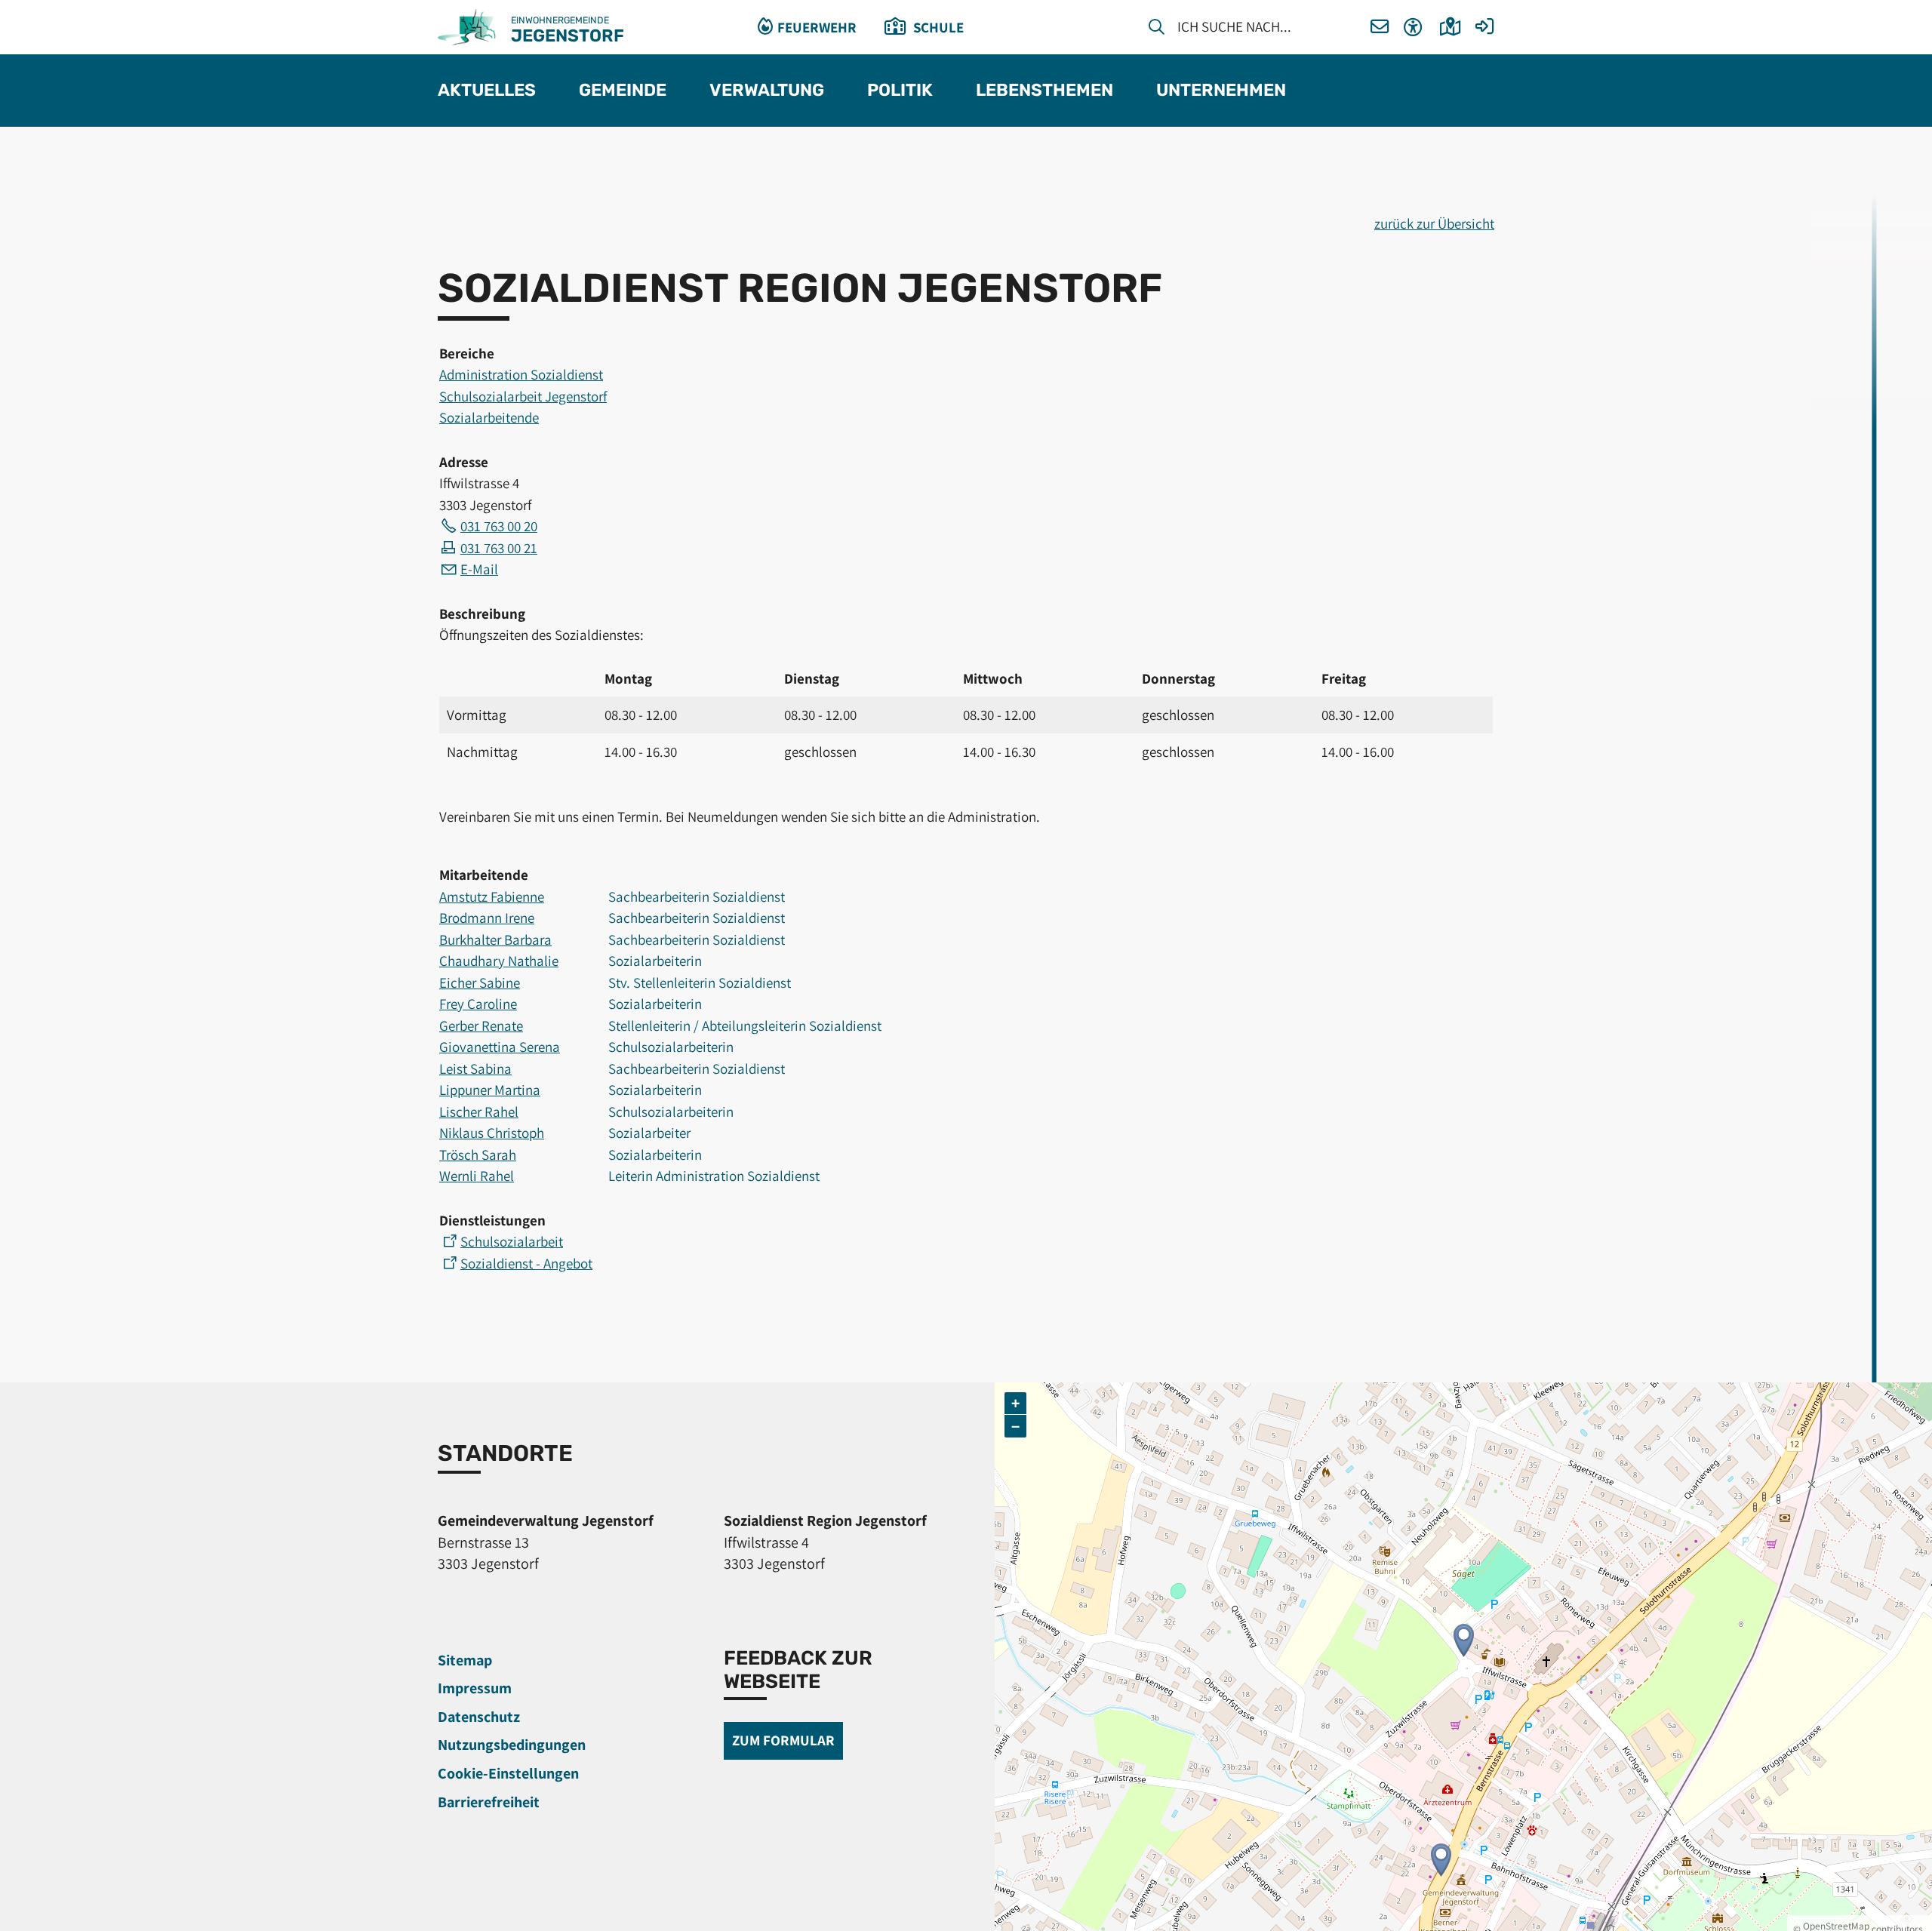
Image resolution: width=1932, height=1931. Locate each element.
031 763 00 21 (499, 548)
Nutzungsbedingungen (512, 1745)
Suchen (1157, 29)
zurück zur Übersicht (1434, 223)
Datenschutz (479, 1717)
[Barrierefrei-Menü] (1413, 28)
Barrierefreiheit (489, 1802)
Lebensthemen (1044, 91)
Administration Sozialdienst (521, 374)
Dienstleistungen (492, 1220)
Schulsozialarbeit (512, 1241)
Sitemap (465, 1660)
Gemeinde (623, 91)
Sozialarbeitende (489, 417)
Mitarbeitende (484, 875)
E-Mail (479, 569)
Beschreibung (482, 613)
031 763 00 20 (499, 526)
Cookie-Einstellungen (508, 1773)
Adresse (464, 462)
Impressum (475, 1688)
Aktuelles (487, 91)
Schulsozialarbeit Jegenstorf (523, 396)
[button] (1380, 28)
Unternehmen (1221, 91)
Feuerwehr (817, 27)
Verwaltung (767, 91)
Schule (938, 27)
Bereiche (467, 353)
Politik (900, 91)
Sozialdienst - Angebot (526, 1263)
